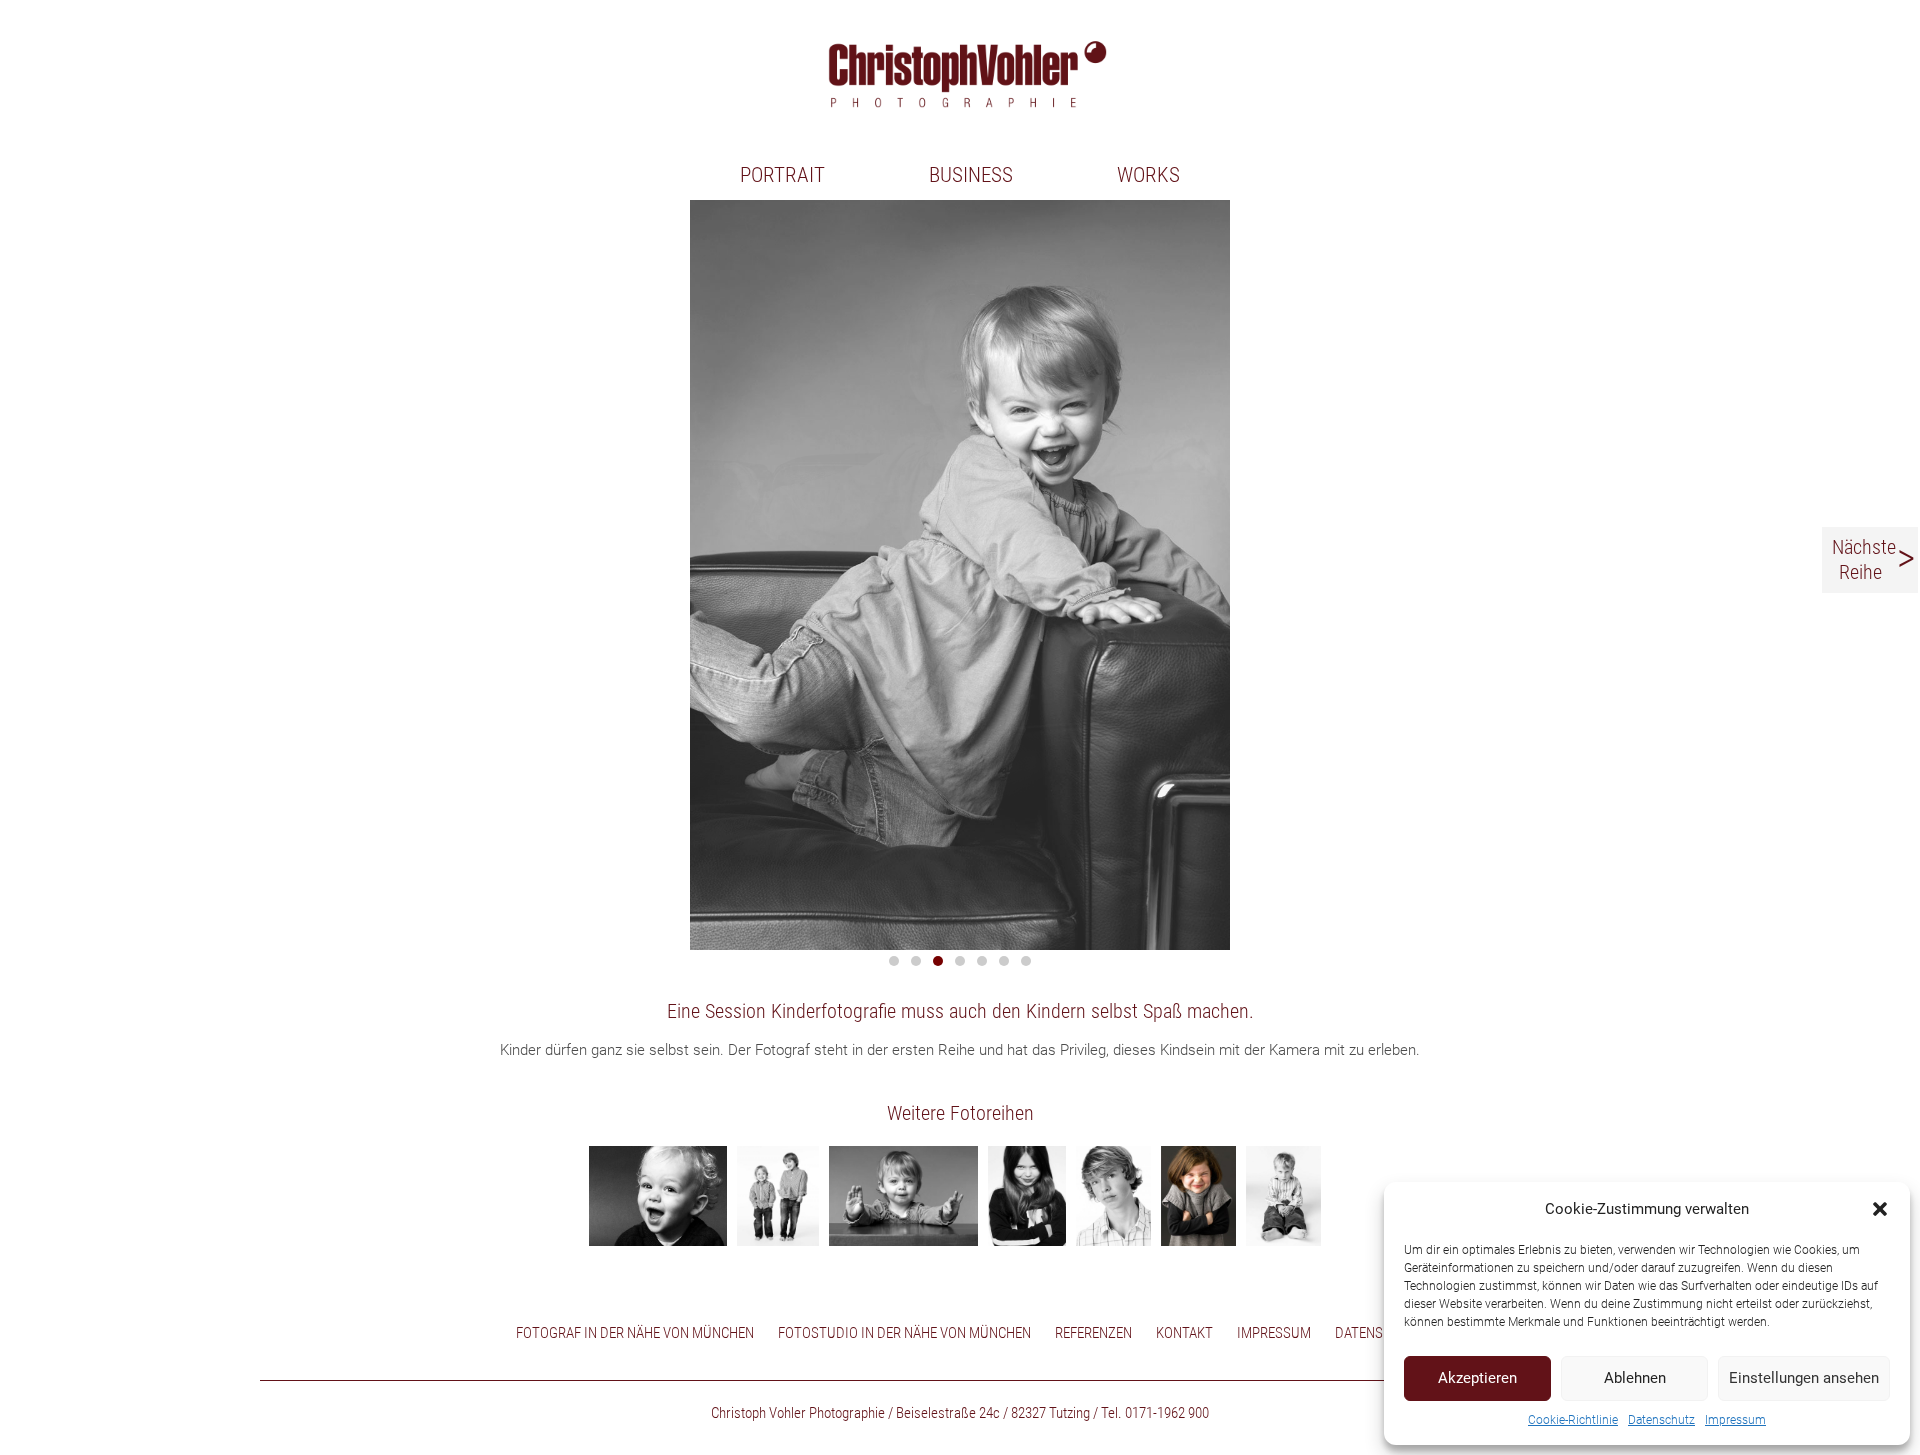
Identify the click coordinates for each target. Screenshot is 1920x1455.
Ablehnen (1635, 1378)
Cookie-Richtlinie (1573, 1420)
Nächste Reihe (1864, 560)
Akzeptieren (1477, 1378)
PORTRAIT (782, 175)
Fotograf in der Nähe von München (635, 1333)
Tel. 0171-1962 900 (1155, 1413)
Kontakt (1184, 1333)
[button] (1880, 1209)
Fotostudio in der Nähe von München (904, 1333)
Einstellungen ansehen (1804, 1378)
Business (971, 175)
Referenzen (1093, 1333)
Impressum (1735, 1420)
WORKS (1148, 175)
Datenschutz (1661, 1420)
